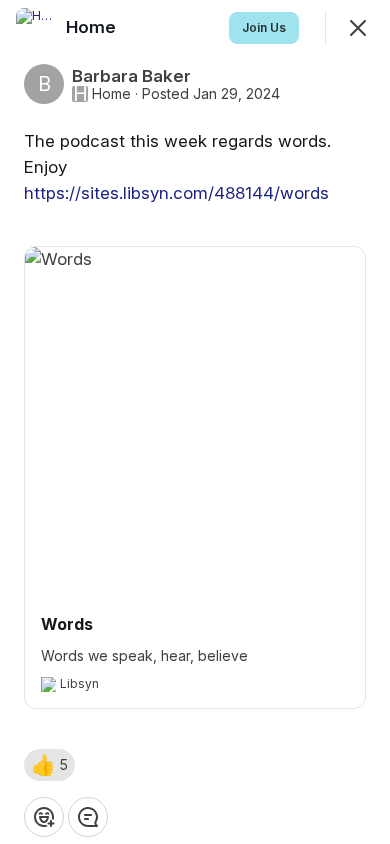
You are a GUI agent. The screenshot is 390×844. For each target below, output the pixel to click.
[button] (49, 765)
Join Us (264, 27)
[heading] (93, 27)
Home (111, 94)
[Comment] (88, 817)
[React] (44, 817)
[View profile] (36, 28)
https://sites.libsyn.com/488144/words (176, 193)
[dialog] (195, 422)
